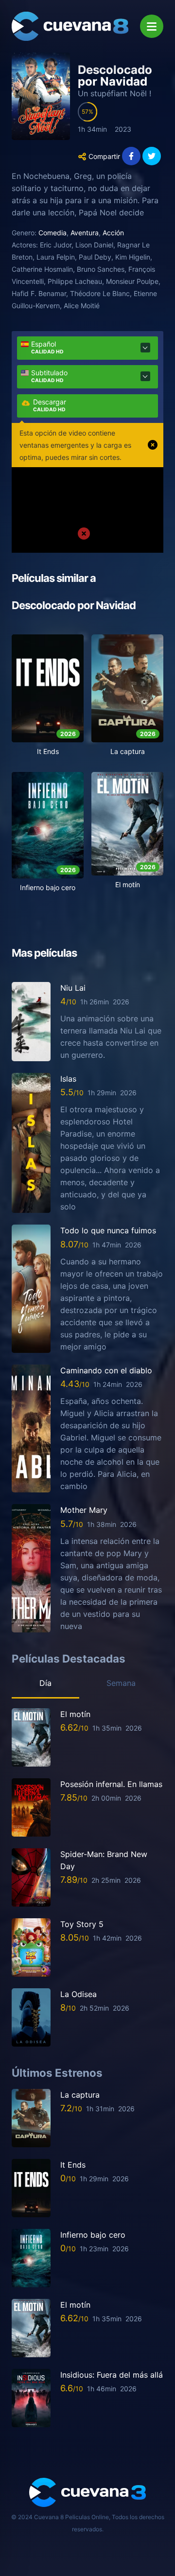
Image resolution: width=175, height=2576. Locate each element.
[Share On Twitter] (152, 156)
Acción (113, 233)
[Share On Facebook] (131, 156)
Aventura (85, 233)
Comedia (52, 233)
